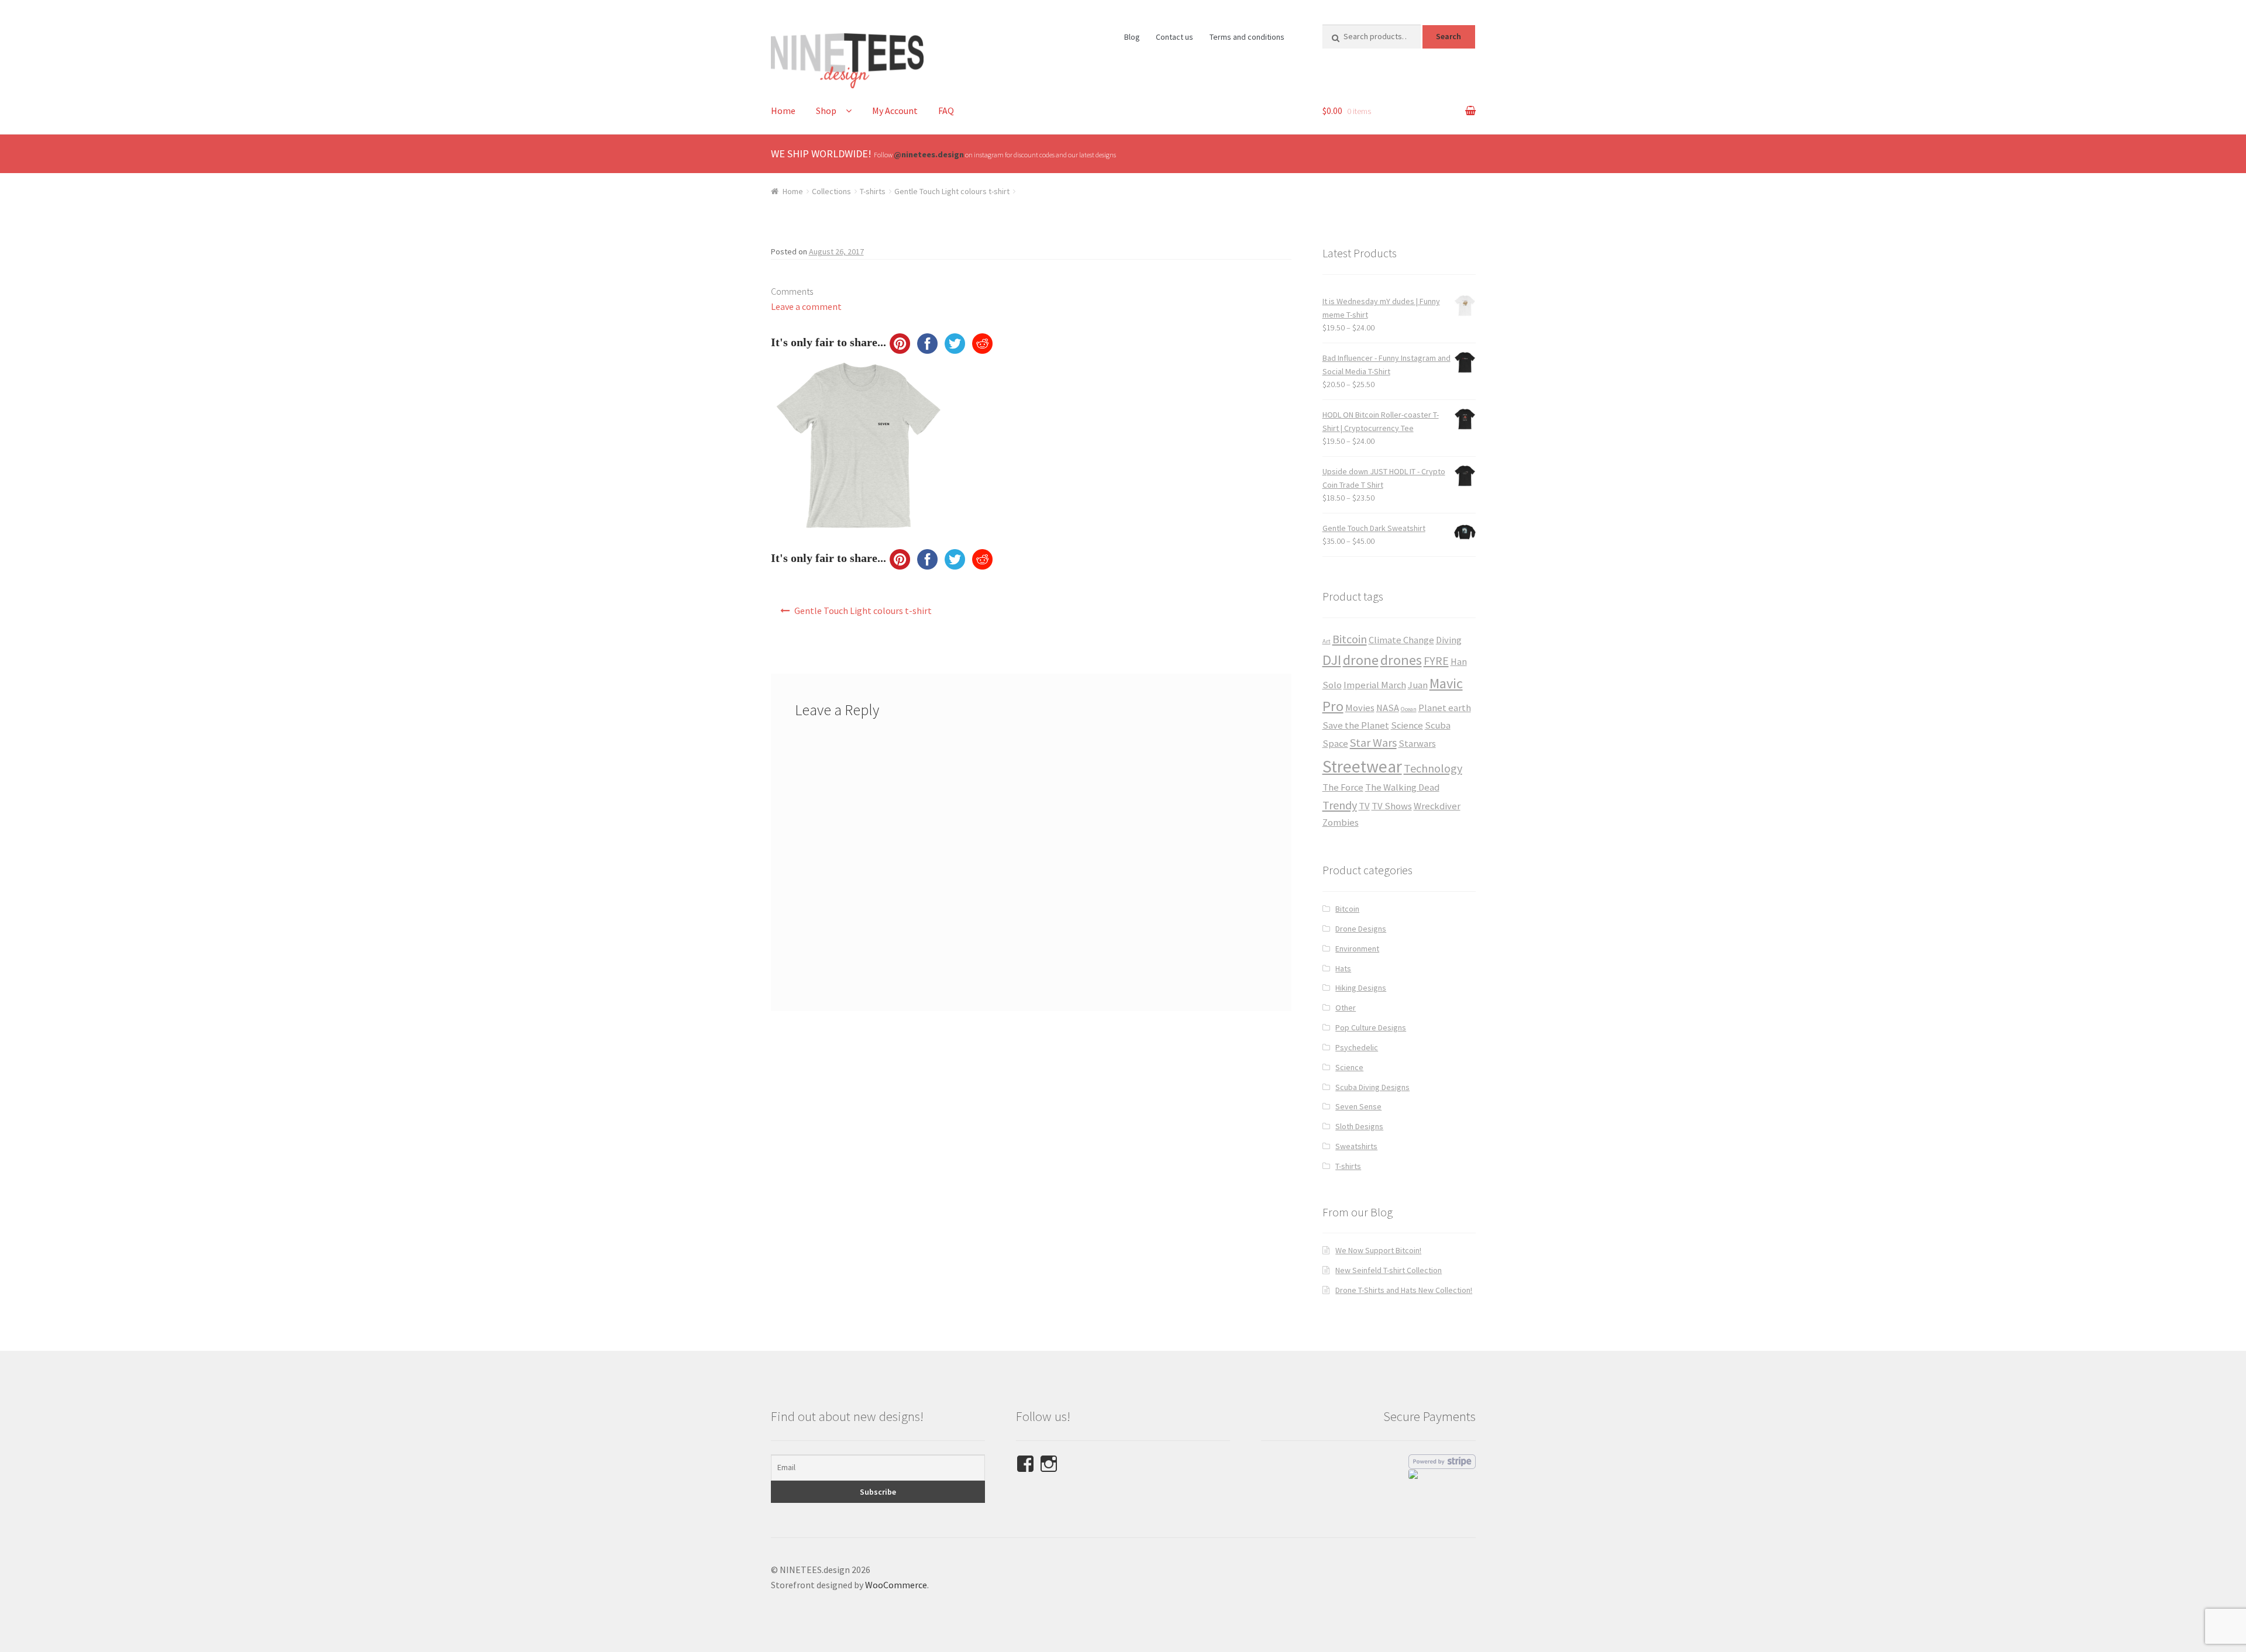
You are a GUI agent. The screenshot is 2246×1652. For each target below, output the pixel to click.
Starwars (1417, 744)
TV (1364, 806)
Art (1327, 641)
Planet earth (1445, 708)
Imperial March (1375, 685)
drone (1361, 660)
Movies (1360, 708)
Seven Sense (1358, 1106)
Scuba (1438, 725)
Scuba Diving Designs (1372, 1087)
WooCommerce (896, 1585)
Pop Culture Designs (1371, 1027)
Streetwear (1362, 766)
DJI (1332, 660)
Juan (1418, 685)
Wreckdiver (1437, 806)
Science (1407, 725)
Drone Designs (1361, 929)
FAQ (946, 111)
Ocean (1409, 709)
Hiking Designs (1361, 988)
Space (1335, 744)
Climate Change (1401, 640)
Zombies (1341, 822)
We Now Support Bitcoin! (1378, 1250)
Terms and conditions (1247, 37)
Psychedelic (1357, 1047)
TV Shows (1392, 806)
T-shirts (873, 191)
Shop (826, 111)
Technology (1433, 768)
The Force (1343, 787)
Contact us (1174, 37)
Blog (1132, 37)
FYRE (1436, 661)
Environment (1357, 949)
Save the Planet (1356, 725)
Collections (831, 191)
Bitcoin (1350, 639)
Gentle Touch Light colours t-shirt (952, 191)
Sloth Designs (1359, 1126)
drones (1401, 660)
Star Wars (1373, 742)
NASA (1388, 708)
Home (783, 111)
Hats (1343, 968)
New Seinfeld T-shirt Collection (1389, 1270)
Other (1346, 1008)
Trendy (1340, 805)
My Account (895, 111)
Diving (1449, 640)
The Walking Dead (1402, 787)
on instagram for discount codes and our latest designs (1005, 155)
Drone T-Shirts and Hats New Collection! (1404, 1290)
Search (1448, 36)
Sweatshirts (1356, 1146)
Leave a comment (806, 306)
